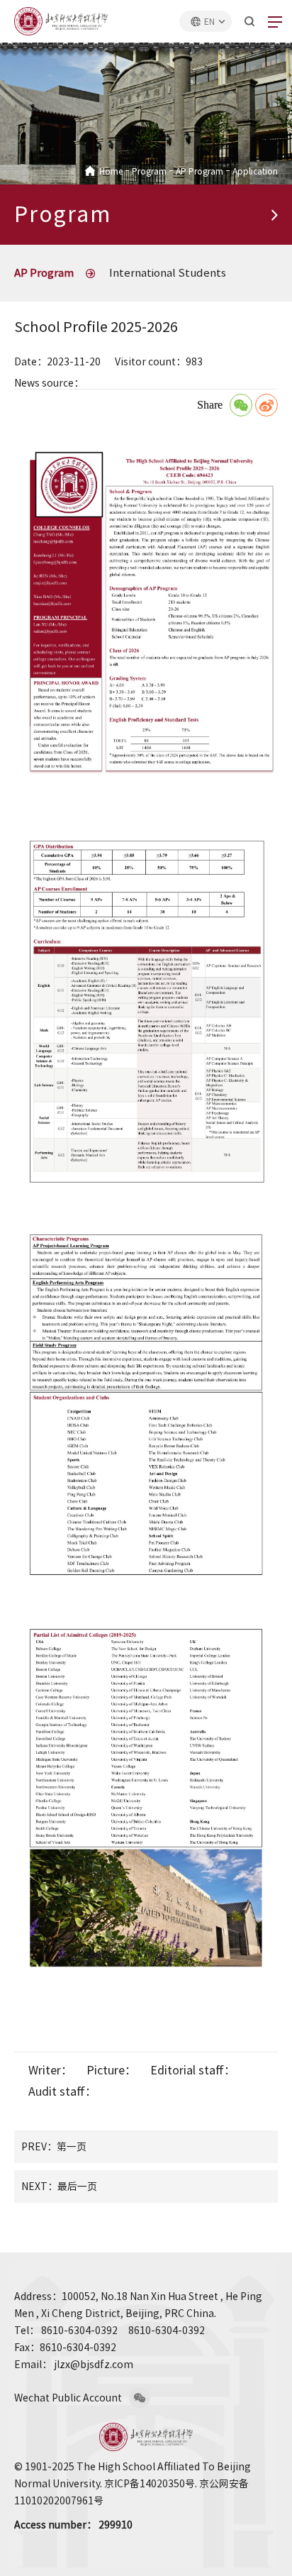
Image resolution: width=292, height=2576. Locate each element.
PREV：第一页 (54, 2147)
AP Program (200, 171)
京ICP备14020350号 (150, 2484)
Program (149, 171)
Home (111, 171)
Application (255, 171)
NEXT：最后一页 (59, 2187)
